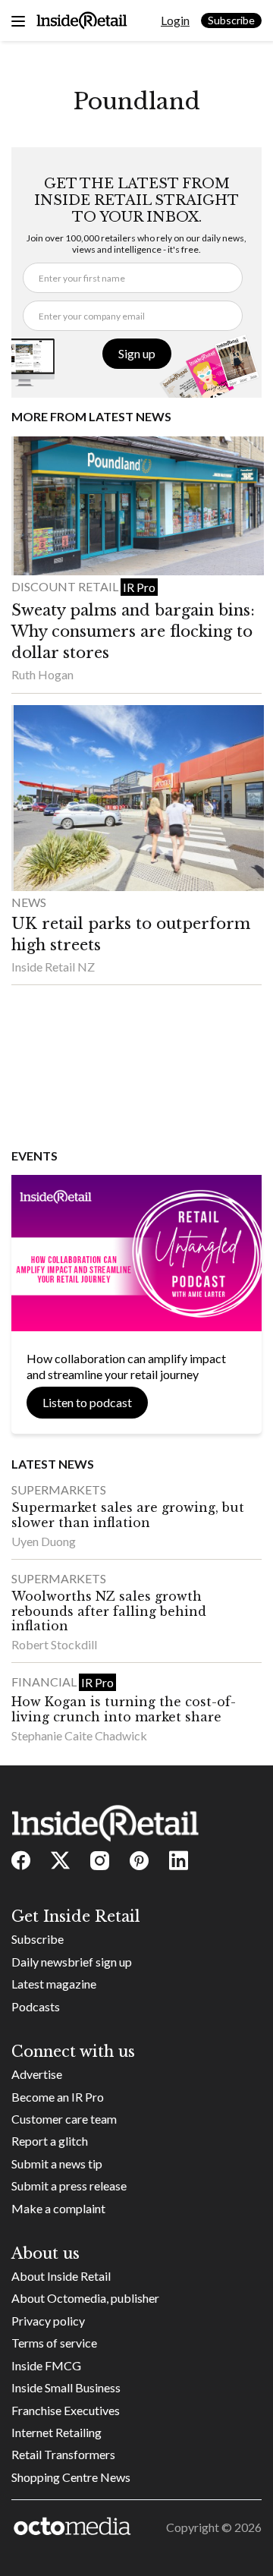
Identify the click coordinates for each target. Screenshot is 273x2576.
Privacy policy (48, 2321)
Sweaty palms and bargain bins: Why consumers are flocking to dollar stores (133, 631)
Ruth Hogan (42, 674)
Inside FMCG (46, 2365)
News (29, 902)
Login (175, 20)
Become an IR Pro (58, 2097)
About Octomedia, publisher (85, 2298)
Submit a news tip (57, 2163)
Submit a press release (69, 2186)
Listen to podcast (87, 1402)
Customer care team (64, 2119)
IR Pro (139, 587)
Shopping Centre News (71, 2477)
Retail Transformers (63, 2454)
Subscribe (231, 20)
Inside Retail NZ (53, 967)
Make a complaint (58, 2208)
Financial (45, 1682)
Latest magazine (54, 1984)
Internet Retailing (56, 2432)
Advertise (37, 2074)
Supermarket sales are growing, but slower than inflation (128, 1515)
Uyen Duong (44, 1541)
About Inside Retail (61, 2276)
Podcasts (36, 2006)
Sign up (137, 353)
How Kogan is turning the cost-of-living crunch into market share (124, 1709)
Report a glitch (50, 2141)
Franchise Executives (66, 2410)
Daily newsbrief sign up (72, 1962)
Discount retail (66, 586)
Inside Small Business (66, 2387)
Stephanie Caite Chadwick (79, 1735)
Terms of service (54, 2343)
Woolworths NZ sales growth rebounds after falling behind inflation (109, 1611)
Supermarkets (59, 1490)
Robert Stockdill (54, 1644)
